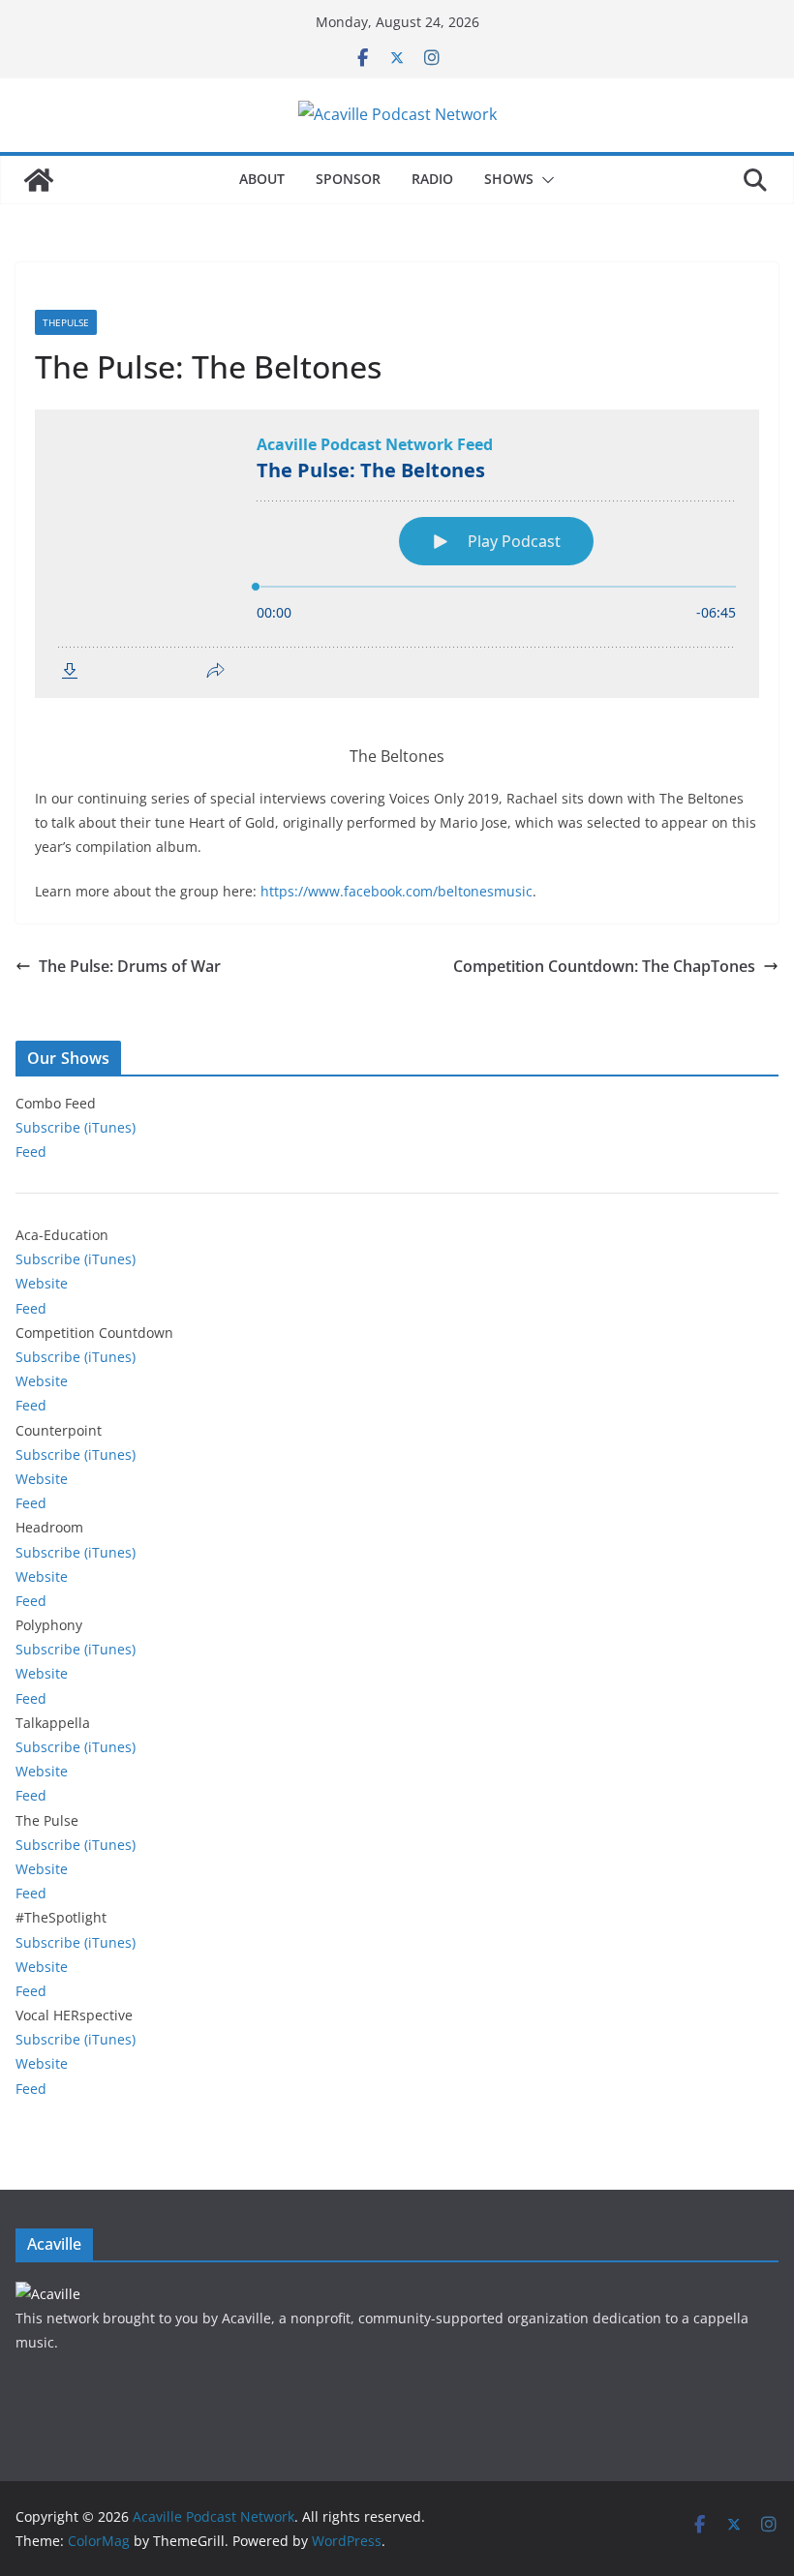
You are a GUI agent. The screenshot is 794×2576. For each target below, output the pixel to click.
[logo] (48, 2294)
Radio (432, 179)
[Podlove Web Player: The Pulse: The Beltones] (397, 554)
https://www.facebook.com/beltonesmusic (397, 891)
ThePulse (66, 322)
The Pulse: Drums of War (130, 966)
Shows (509, 179)
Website (42, 1283)
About (262, 179)
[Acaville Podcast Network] (39, 180)
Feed (31, 1152)
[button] (544, 180)
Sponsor (348, 179)
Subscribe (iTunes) (76, 1127)
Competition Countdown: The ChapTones (604, 966)
